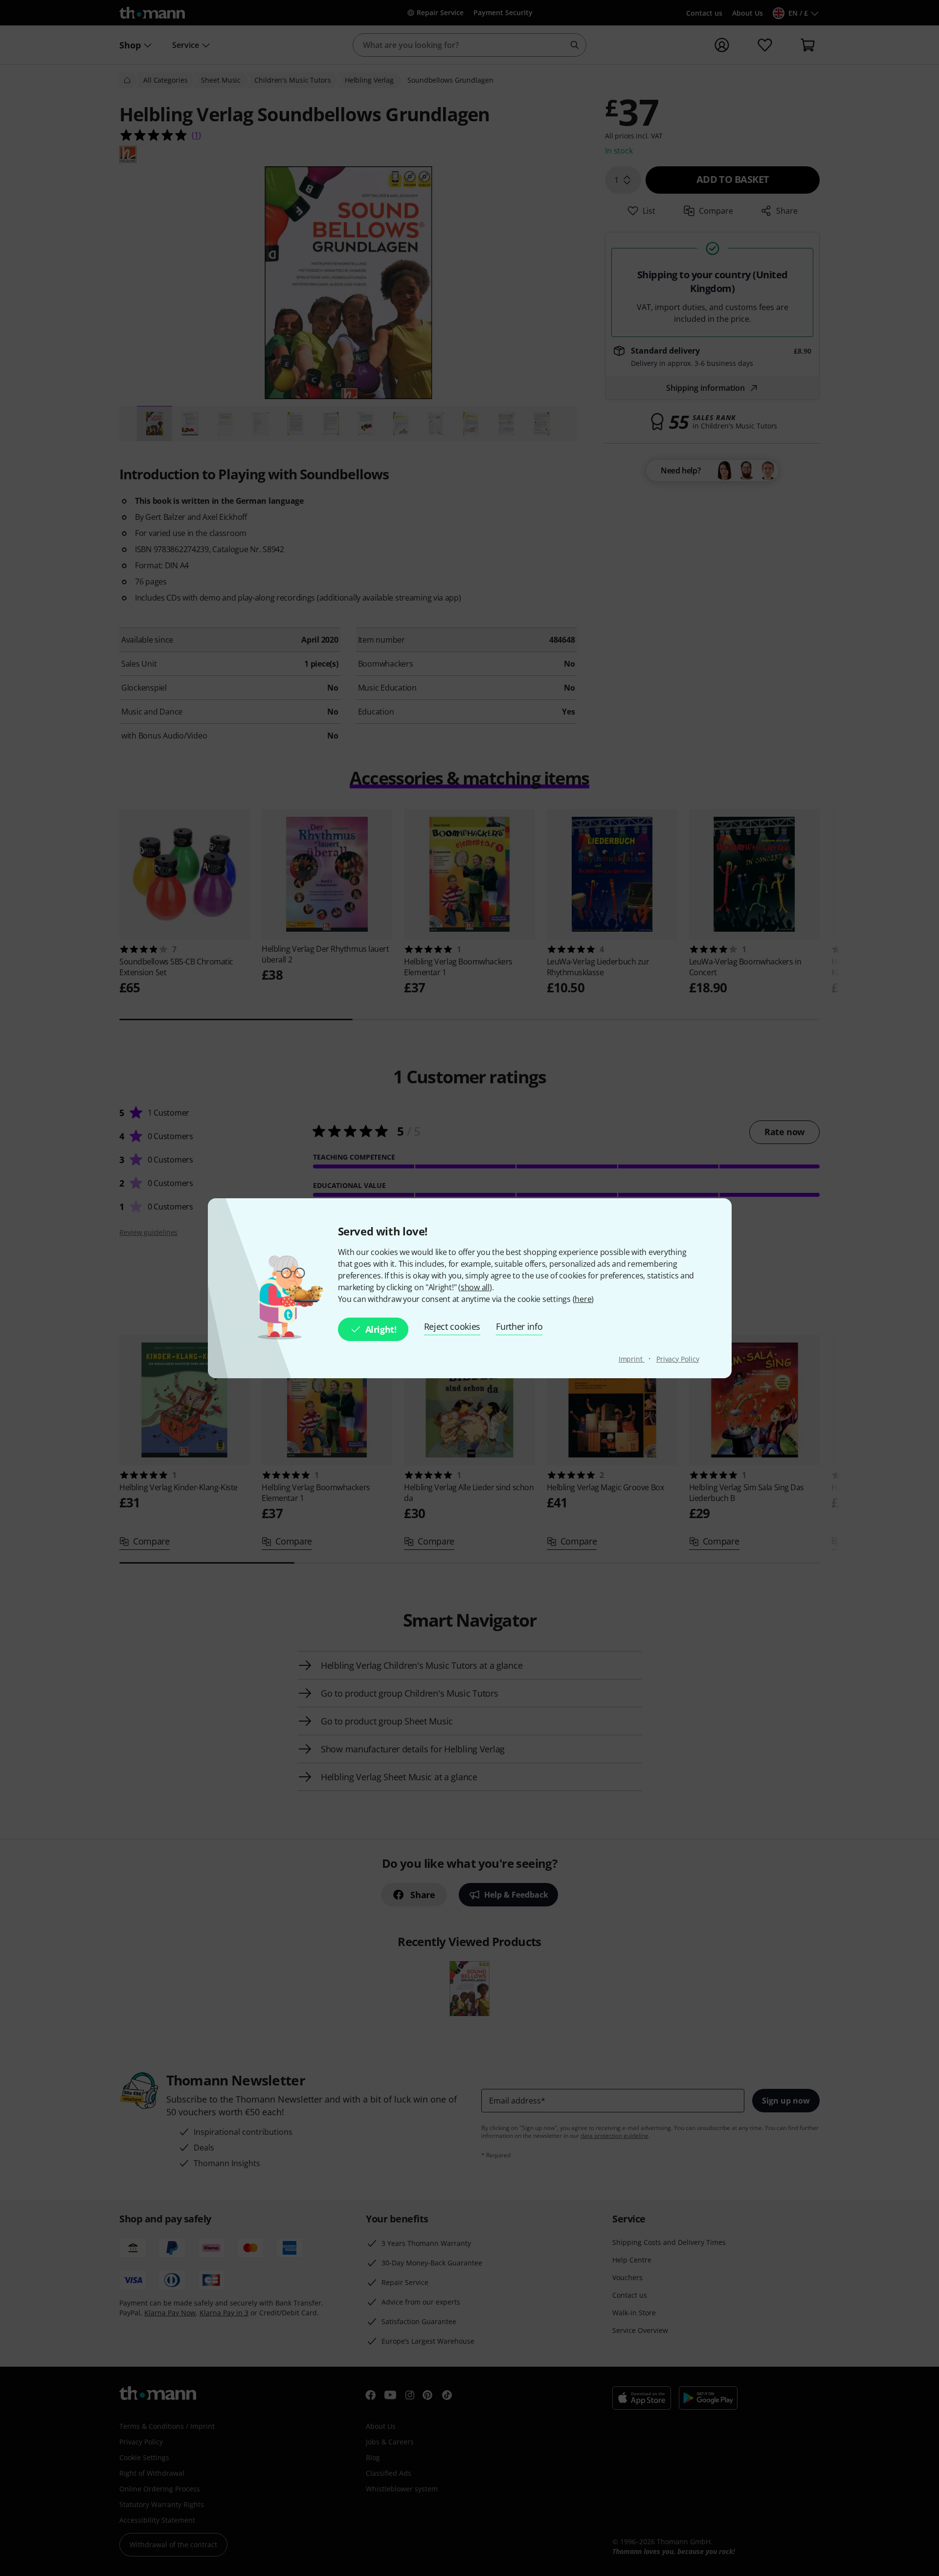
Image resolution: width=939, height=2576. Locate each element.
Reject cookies (452, 1326)
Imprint (632, 1359)
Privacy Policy (678, 1359)
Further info (519, 1326)
